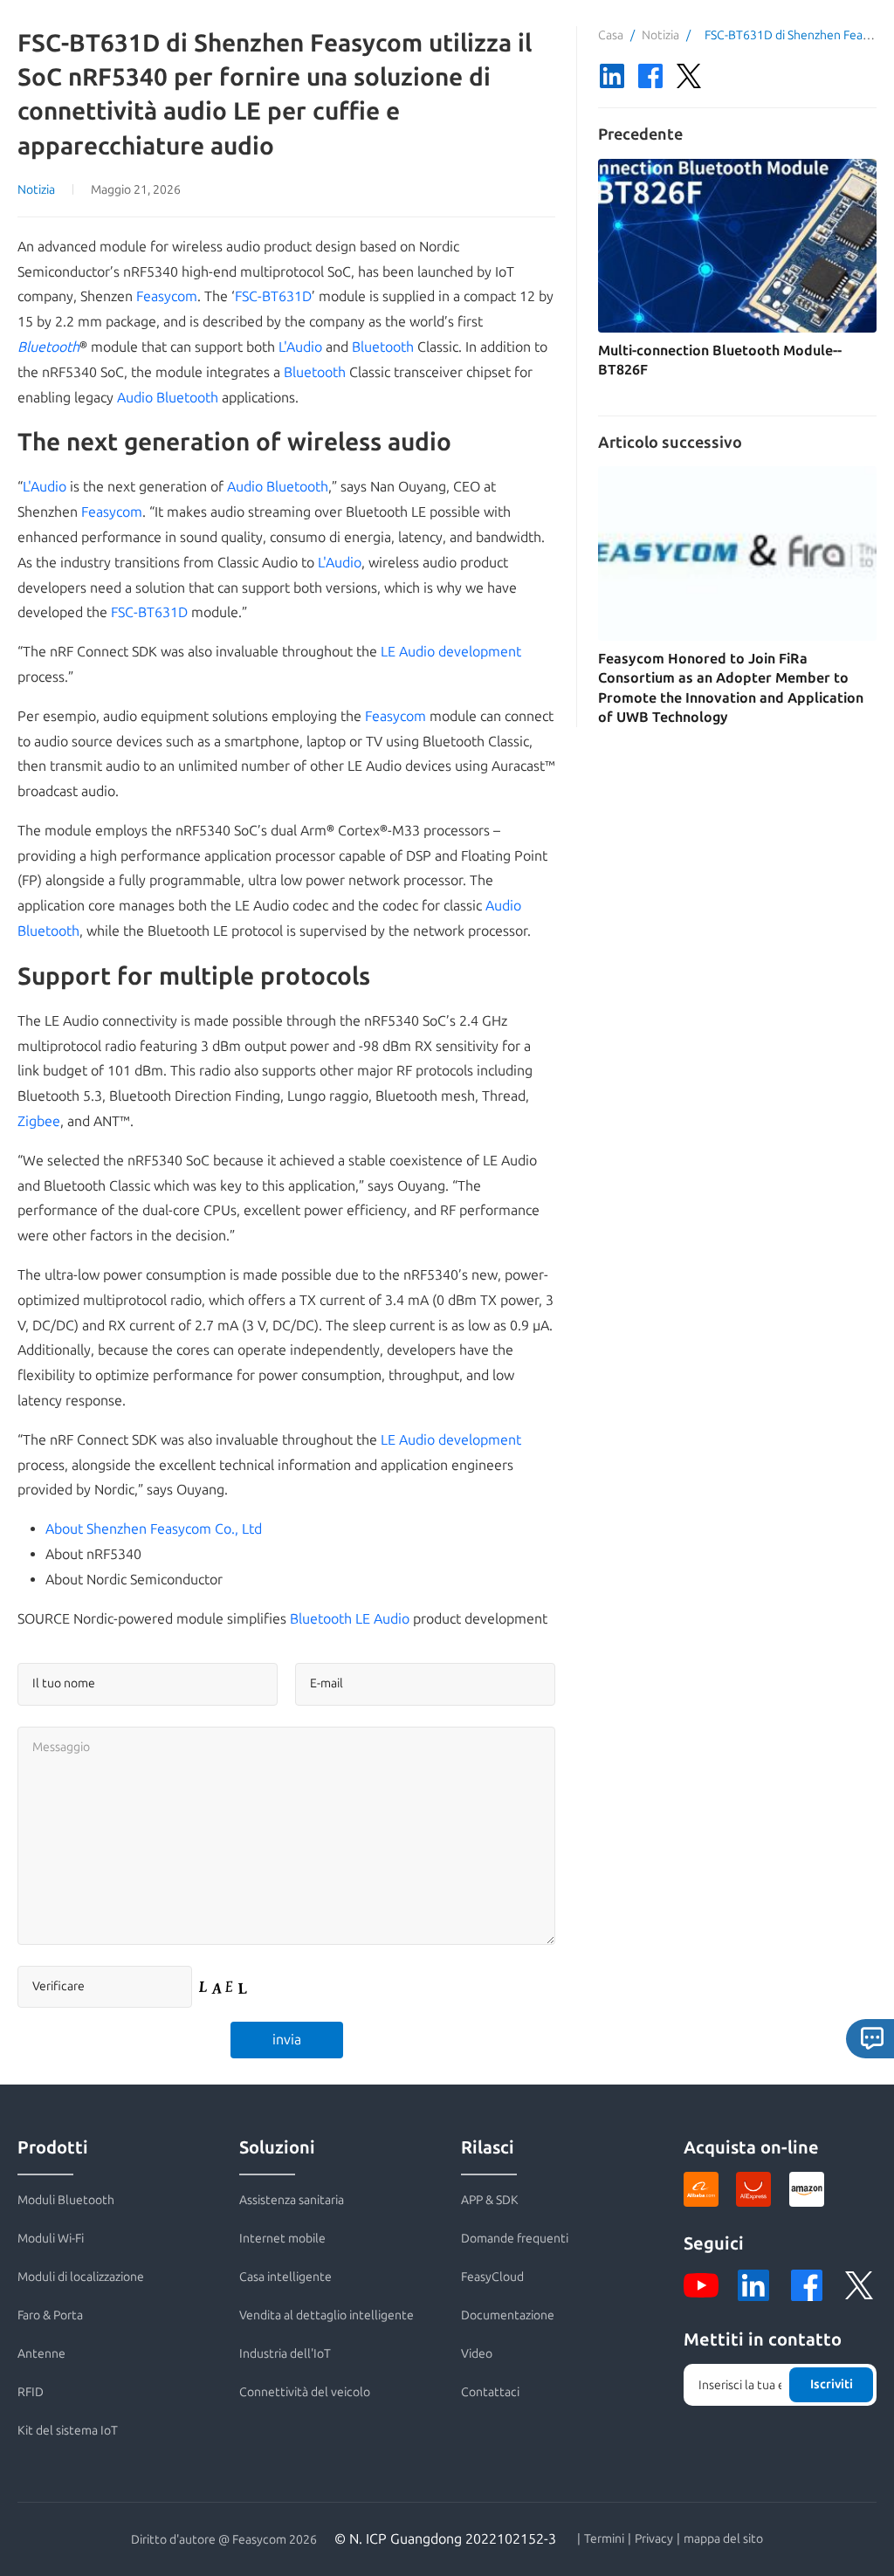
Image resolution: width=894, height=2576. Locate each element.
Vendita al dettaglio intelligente (327, 2315)
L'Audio (300, 347)
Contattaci (490, 2392)
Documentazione (508, 2315)
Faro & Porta (50, 2315)
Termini (604, 2539)
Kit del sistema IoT (68, 2431)
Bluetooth (48, 347)
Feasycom (167, 296)
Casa (611, 35)
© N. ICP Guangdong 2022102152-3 (445, 2539)
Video (477, 2354)
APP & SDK (490, 2200)
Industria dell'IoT (285, 2354)
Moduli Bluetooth (66, 2200)
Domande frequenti (515, 2239)
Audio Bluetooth (168, 398)
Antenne (41, 2354)
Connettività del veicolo (305, 2392)
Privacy (654, 2539)
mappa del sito (723, 2539)
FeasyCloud (492, 2277)
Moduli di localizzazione (81, 2277)
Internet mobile (282, 2239)
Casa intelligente (285, 2277)
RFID (31, 2392)
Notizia (36, 190)
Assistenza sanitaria (292, 2200)
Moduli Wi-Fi (51, 2239)
